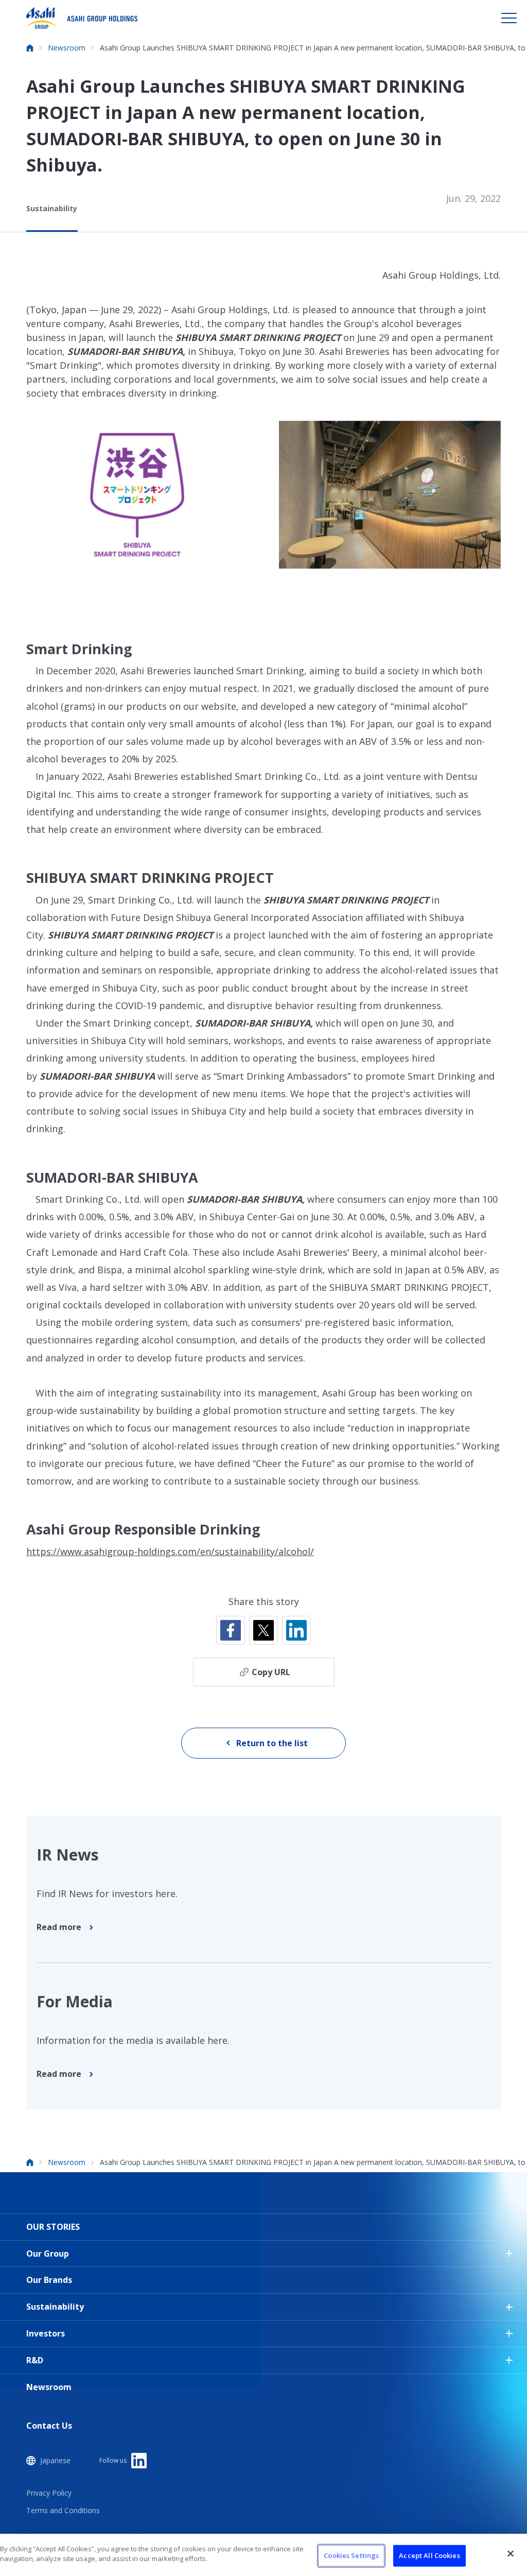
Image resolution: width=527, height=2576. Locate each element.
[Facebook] (231, 1630)
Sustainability (52, 208)
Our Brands (49, 2280)
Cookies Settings (351, 2555)
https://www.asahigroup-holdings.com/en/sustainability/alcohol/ (170, 1551)
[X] (263, 1630)
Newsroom (49, 2387)
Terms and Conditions (63, 2510)
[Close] (511, 2553)
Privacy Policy (49, 2493)
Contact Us (49, 2426)
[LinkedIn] (296, 1630)
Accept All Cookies (429, 2555)
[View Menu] (509, 18)
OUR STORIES (53, 2227)
